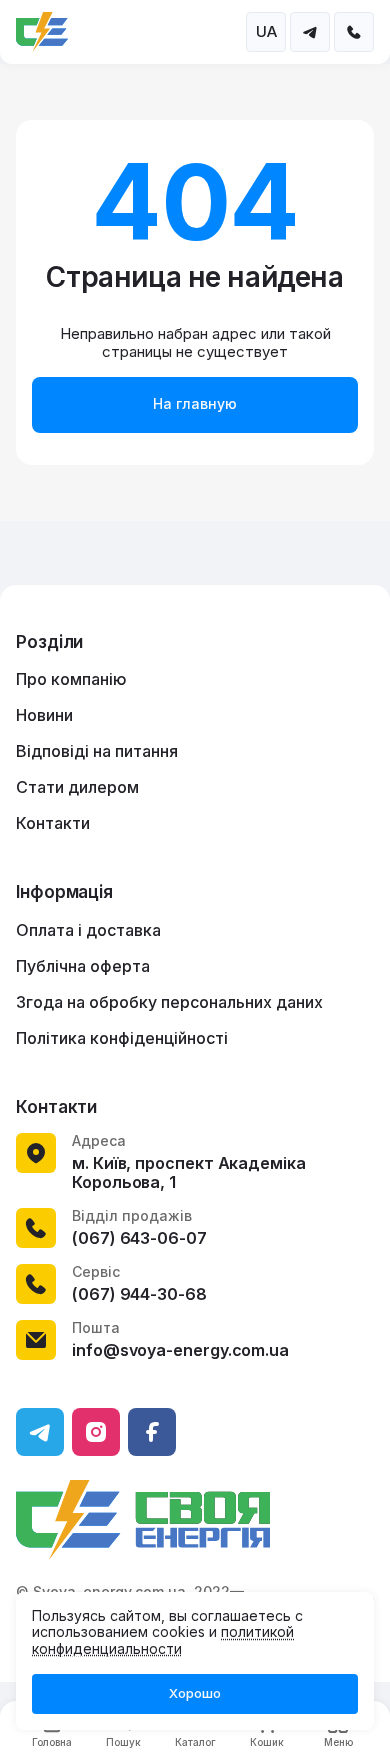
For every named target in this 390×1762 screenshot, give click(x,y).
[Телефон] (354, 32)
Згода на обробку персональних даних (169, 1002)
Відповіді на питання (97, 751)
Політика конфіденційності (122, 1038)
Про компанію (71, 679)
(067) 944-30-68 (139, 1294)
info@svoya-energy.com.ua (180, 1350)
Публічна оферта (83, 966)
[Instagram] (96, 1432)
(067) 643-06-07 (139, 1238)
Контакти (53, 823)
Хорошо (195, 1693)
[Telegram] (310, 32)
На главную (195, 403)
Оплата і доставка (88, 930)
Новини (44, 715)
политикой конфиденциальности (163, 1640)
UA (266, 31)
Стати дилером (77, 787)
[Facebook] (152, 1432)
